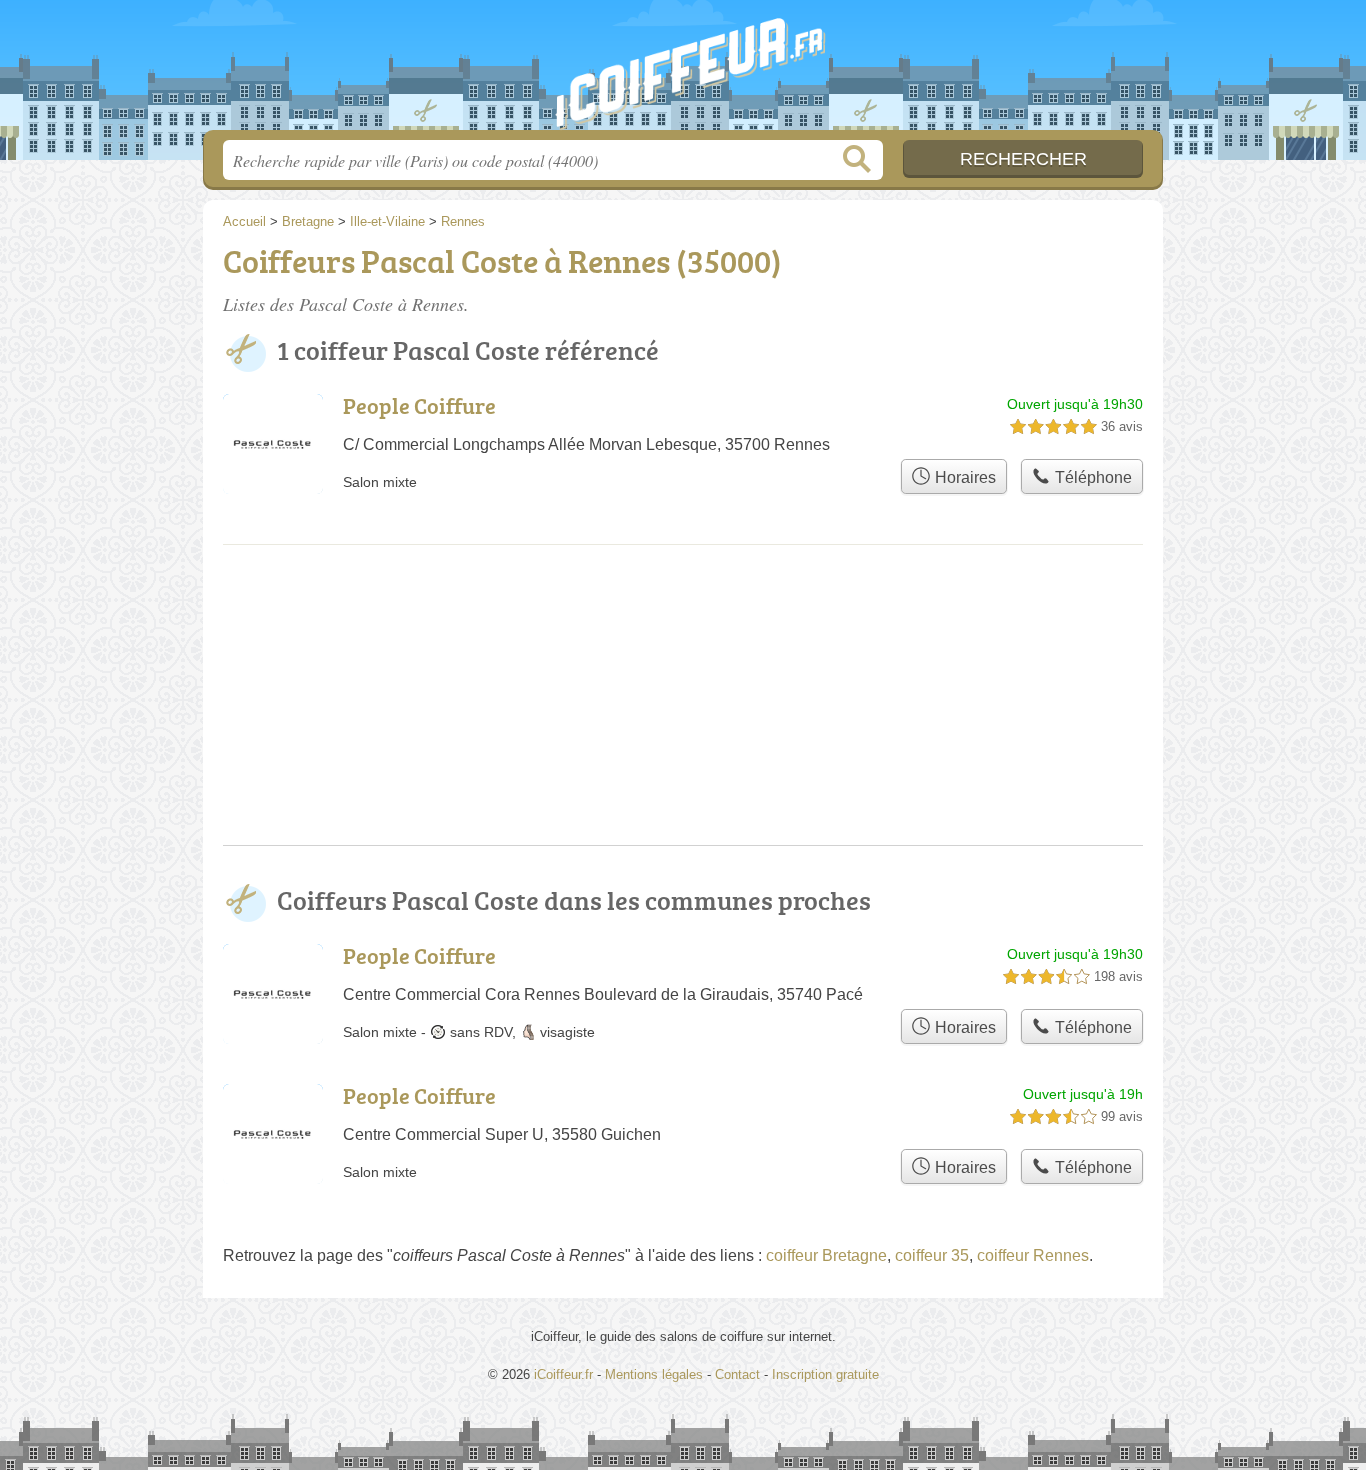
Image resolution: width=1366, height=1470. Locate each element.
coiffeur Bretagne (826, 1255)
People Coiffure (419, 405)
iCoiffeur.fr (683, 71)
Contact (737, 1374)
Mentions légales (654, 1374)
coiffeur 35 (932, 1255)
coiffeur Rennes (1033, 1255)
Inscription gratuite (825, 1374)
